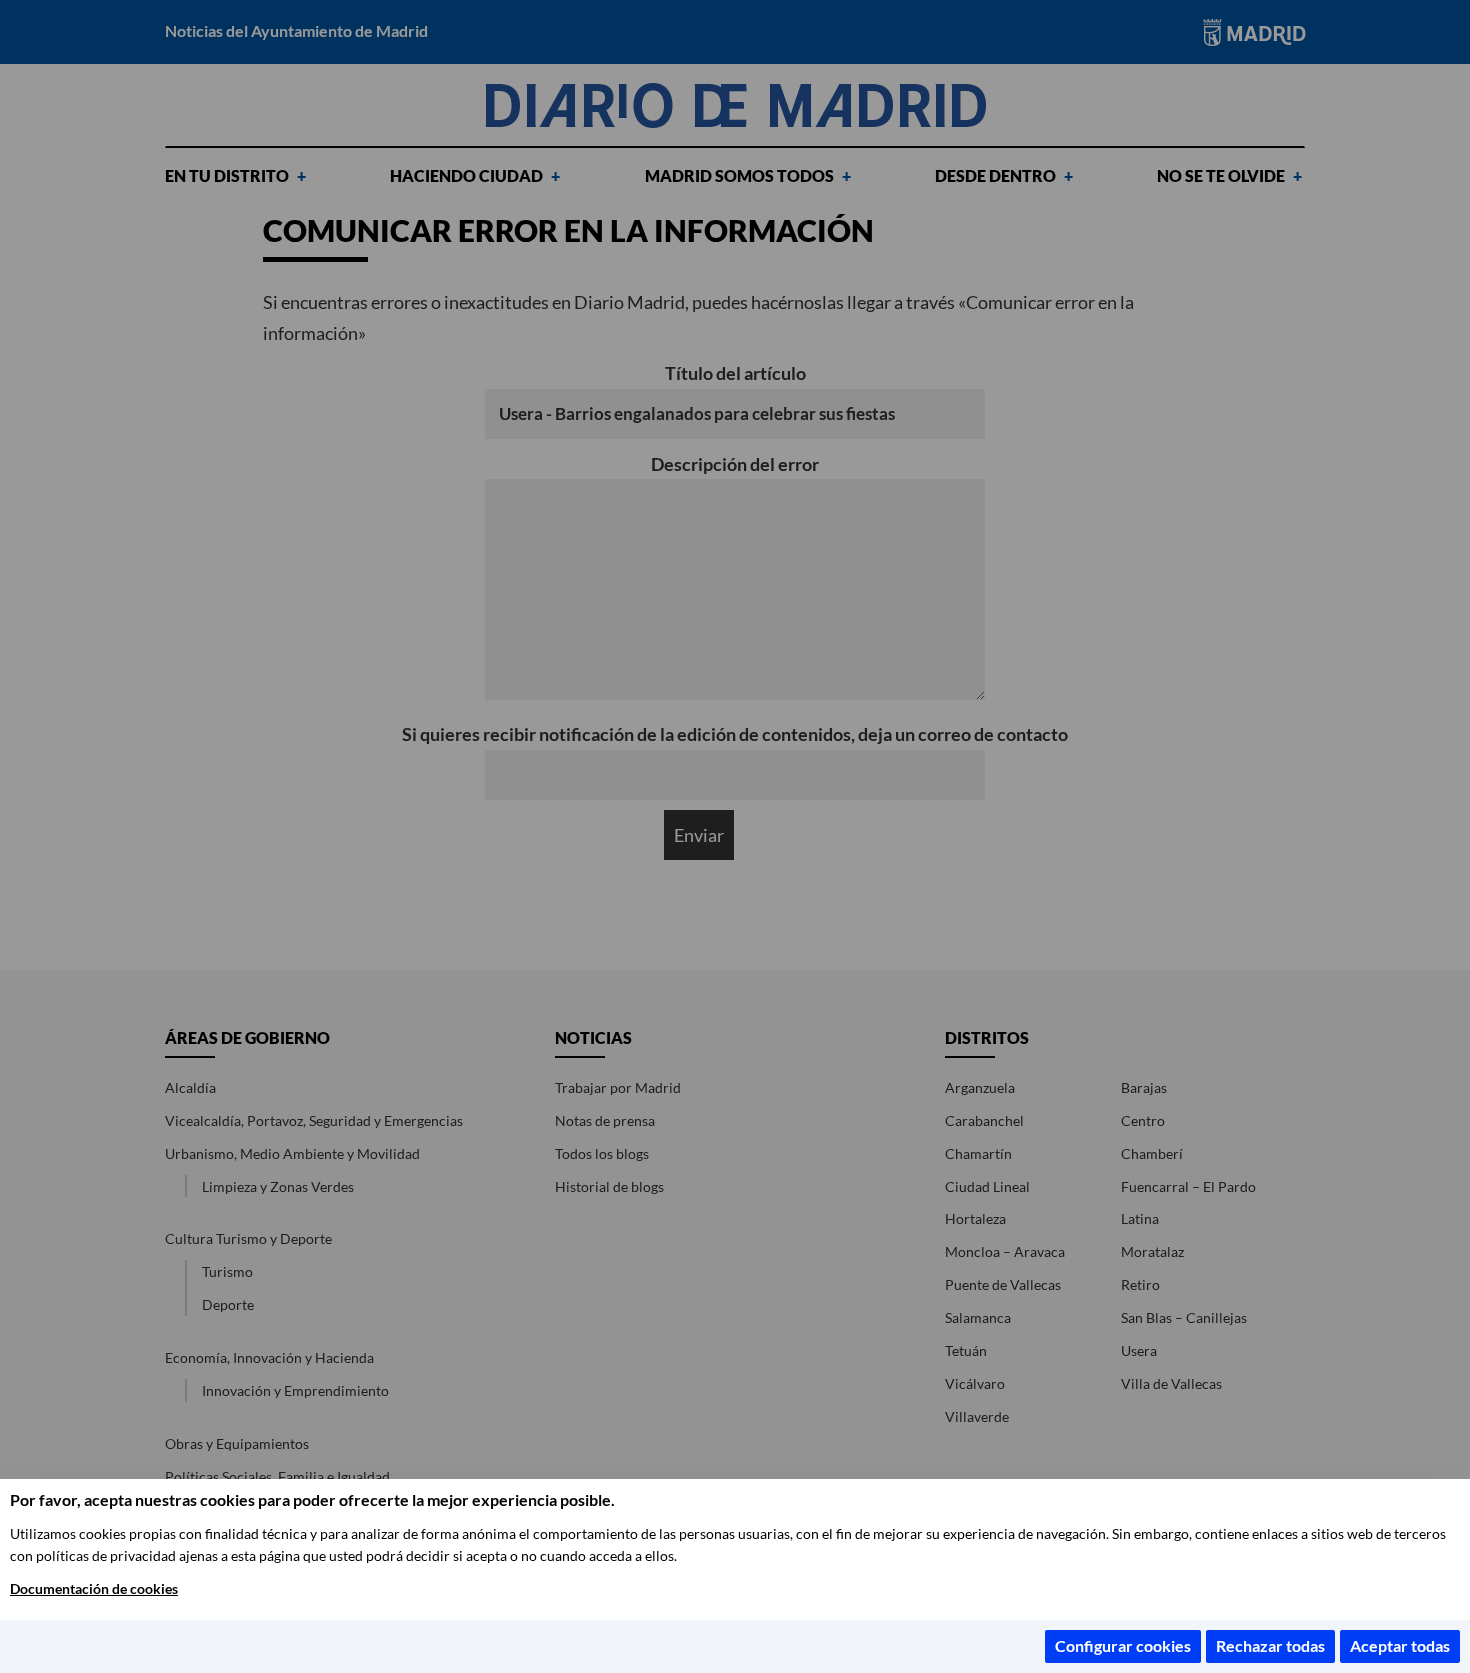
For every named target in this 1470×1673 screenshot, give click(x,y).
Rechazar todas (1270, 1645)
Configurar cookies (1123, 1645)
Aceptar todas (1400, 1645)
